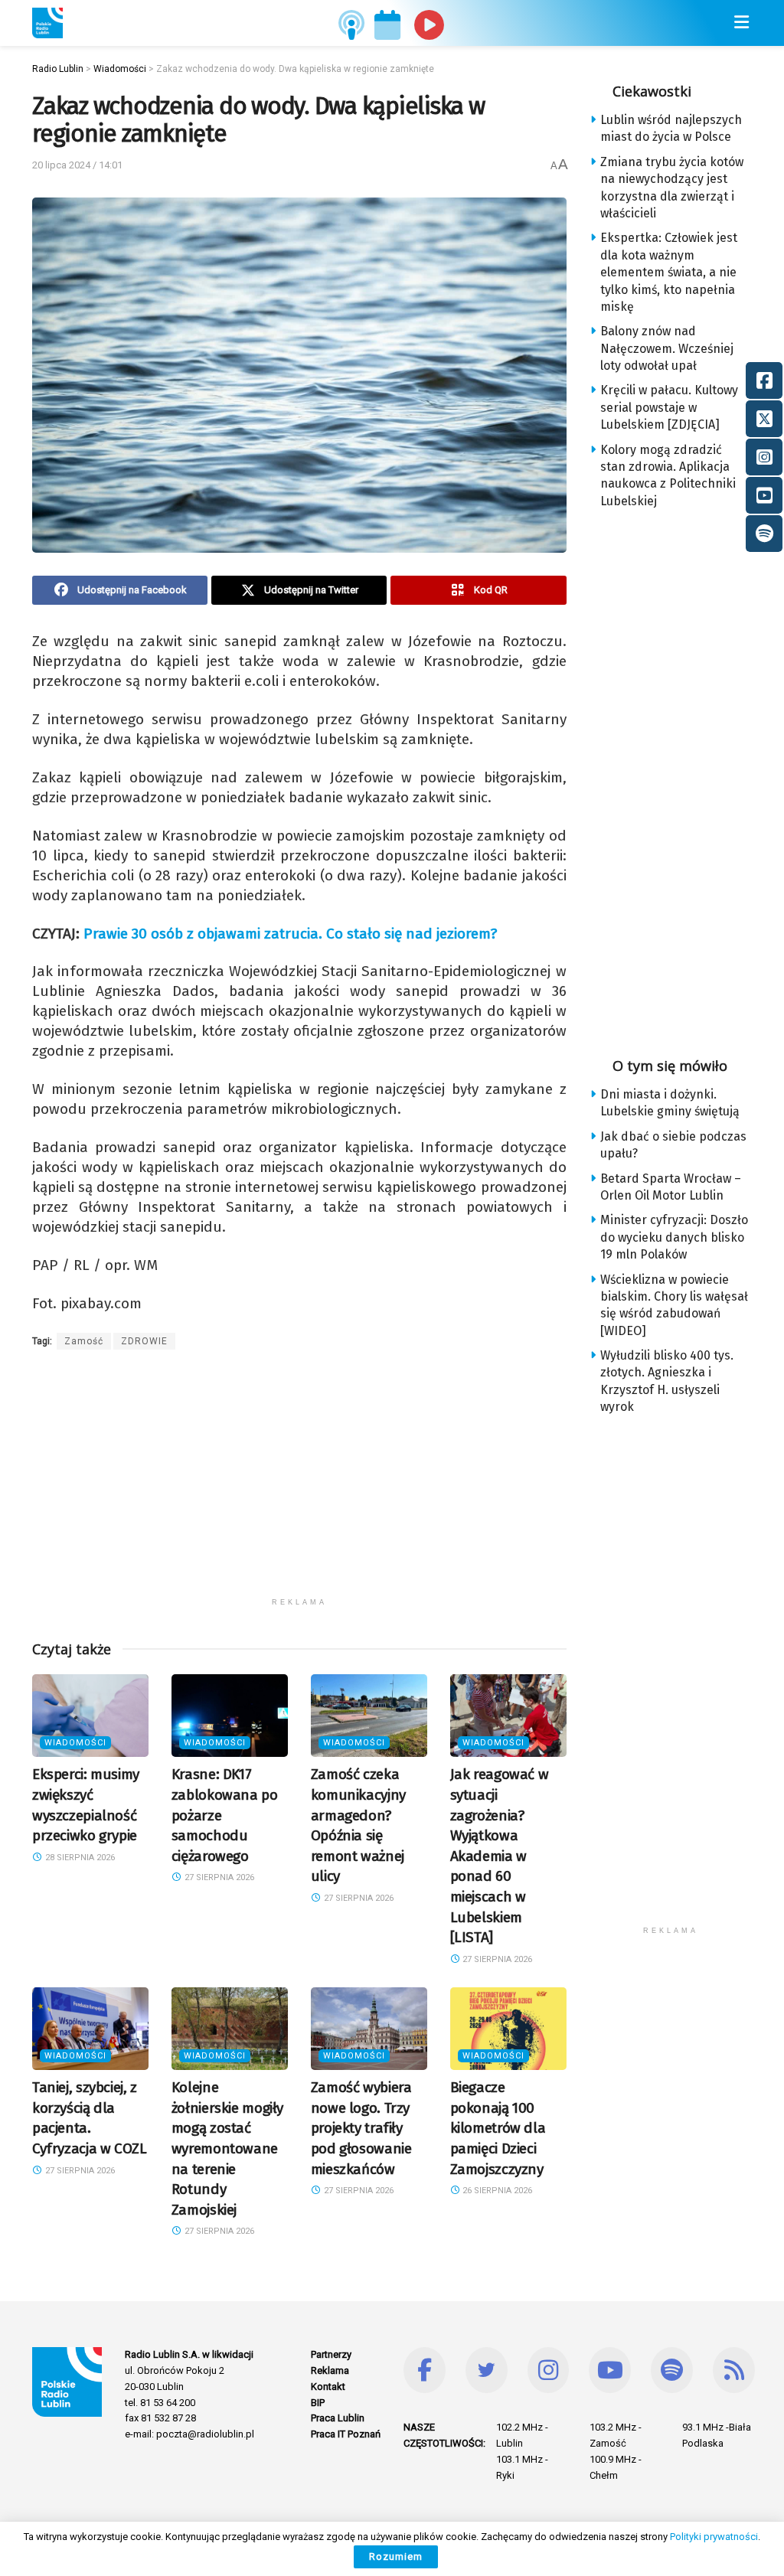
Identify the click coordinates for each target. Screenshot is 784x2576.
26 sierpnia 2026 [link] (496, 2191)
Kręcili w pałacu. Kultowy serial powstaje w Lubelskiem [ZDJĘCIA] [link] (669, 407)
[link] (47, 23)
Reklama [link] (330, 2370)
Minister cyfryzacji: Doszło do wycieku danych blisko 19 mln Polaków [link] (674, 1237)
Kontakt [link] (328, 2387)
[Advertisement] (299, 1483)
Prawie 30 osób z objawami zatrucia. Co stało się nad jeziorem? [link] (290, 934)
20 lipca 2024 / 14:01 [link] (77, 165)
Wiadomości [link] (75, 1743)
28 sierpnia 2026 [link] (79, 1858)
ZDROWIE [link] (144, 1341)
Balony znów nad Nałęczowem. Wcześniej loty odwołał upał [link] (667, 348)
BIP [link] (318, 2403)
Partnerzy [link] (331, 2354)
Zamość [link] (84, 1341)
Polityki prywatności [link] (714, 2537)
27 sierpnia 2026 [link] (218, 1877)
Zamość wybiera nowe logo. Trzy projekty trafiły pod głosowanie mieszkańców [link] (361, 2128)
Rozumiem (396, 2556)
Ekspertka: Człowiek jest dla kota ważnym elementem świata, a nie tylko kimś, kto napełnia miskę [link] (669, 272)
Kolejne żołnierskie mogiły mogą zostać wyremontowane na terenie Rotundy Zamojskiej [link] (227, 2148)
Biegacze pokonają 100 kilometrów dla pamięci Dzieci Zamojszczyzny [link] (498, 2128)
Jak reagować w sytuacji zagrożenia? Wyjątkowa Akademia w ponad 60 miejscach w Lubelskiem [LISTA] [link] (500, 1856)
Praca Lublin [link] (338, 2418)
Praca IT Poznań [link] (346, 2434)
